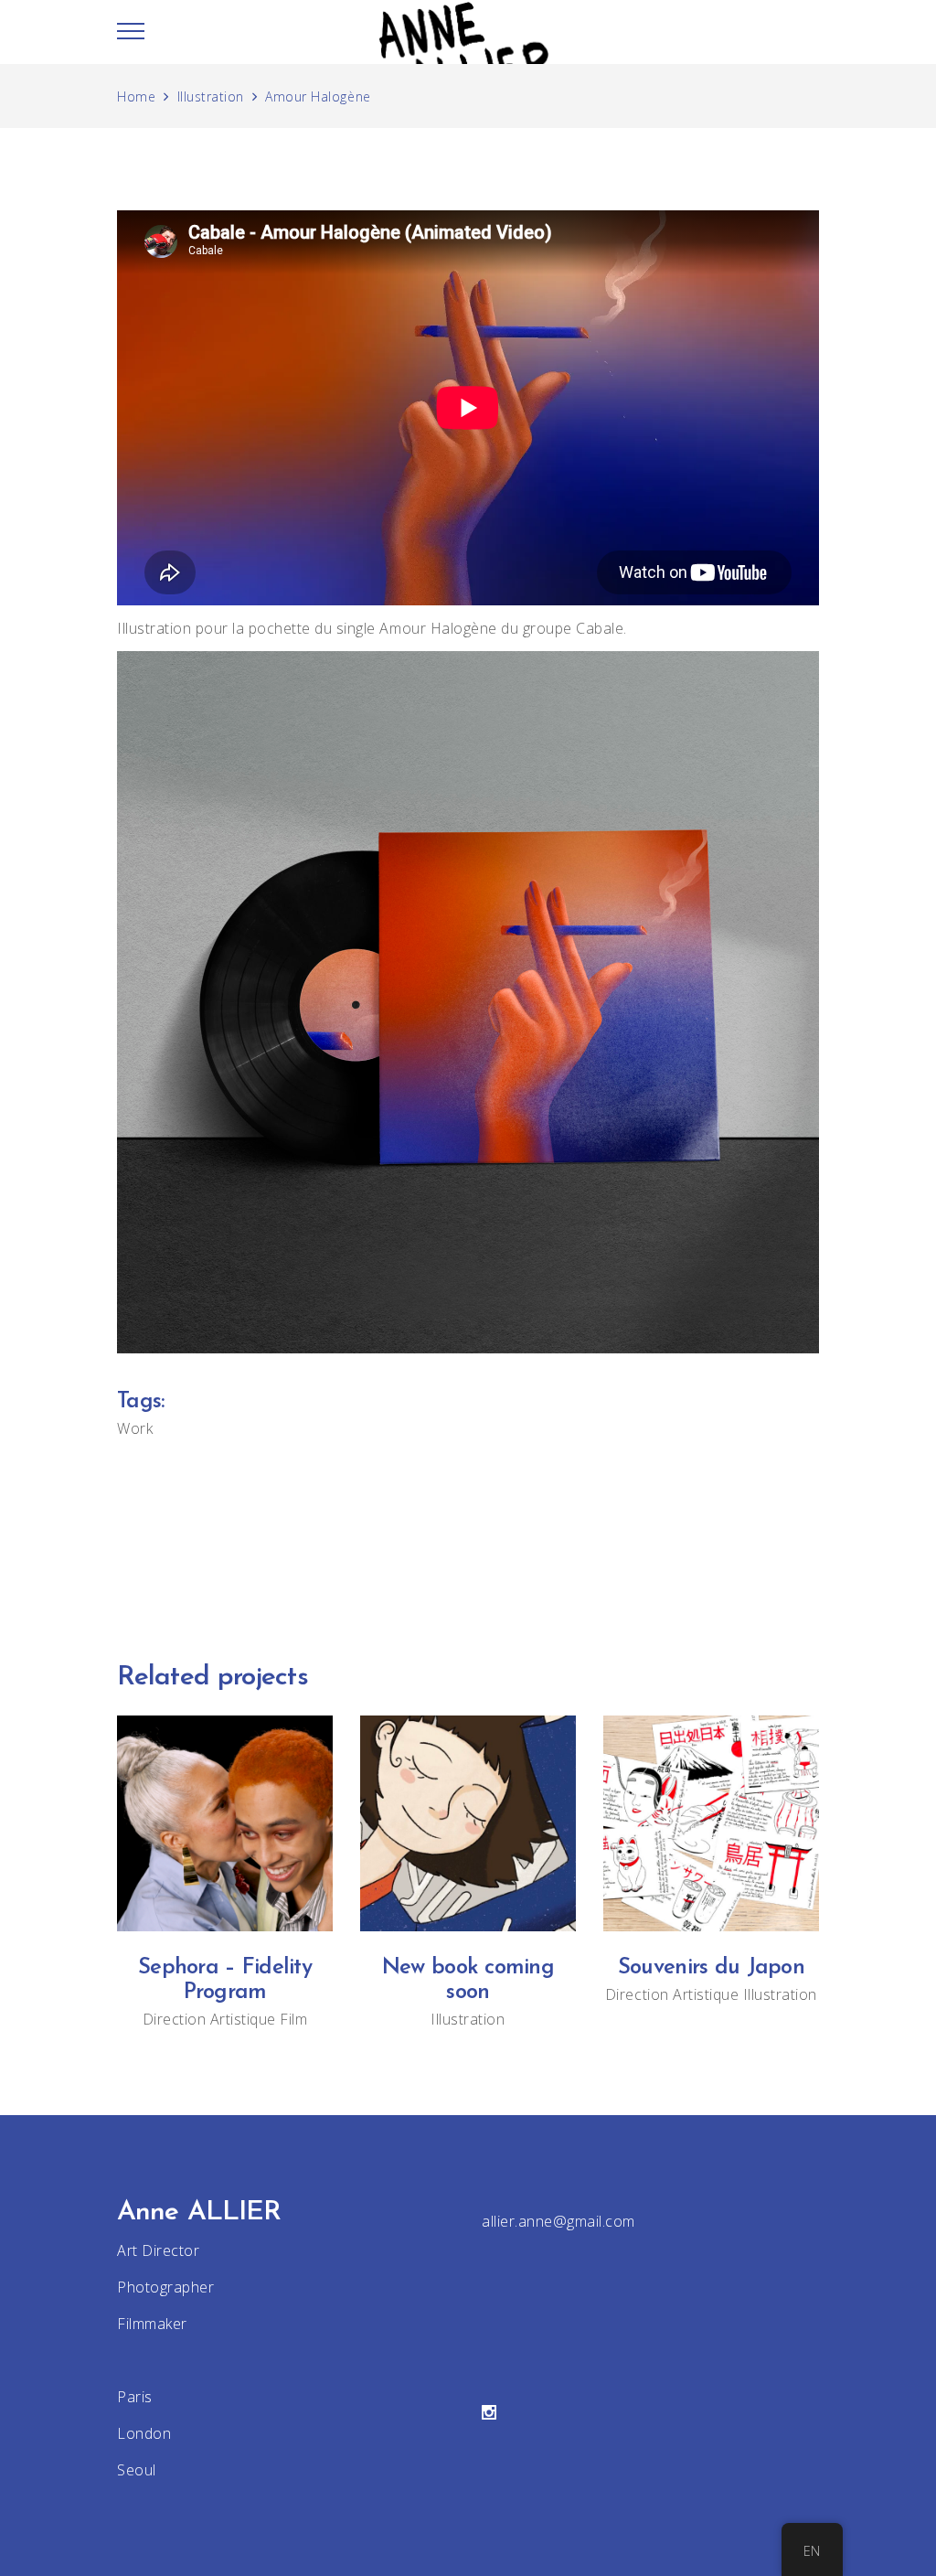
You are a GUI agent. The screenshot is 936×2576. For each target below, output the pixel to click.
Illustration (211, 96)
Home (136, 96)
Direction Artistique (209, 2019)
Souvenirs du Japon (711, 1968)
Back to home (468, 1541)
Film (293, 2019)
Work (135, 1428)
